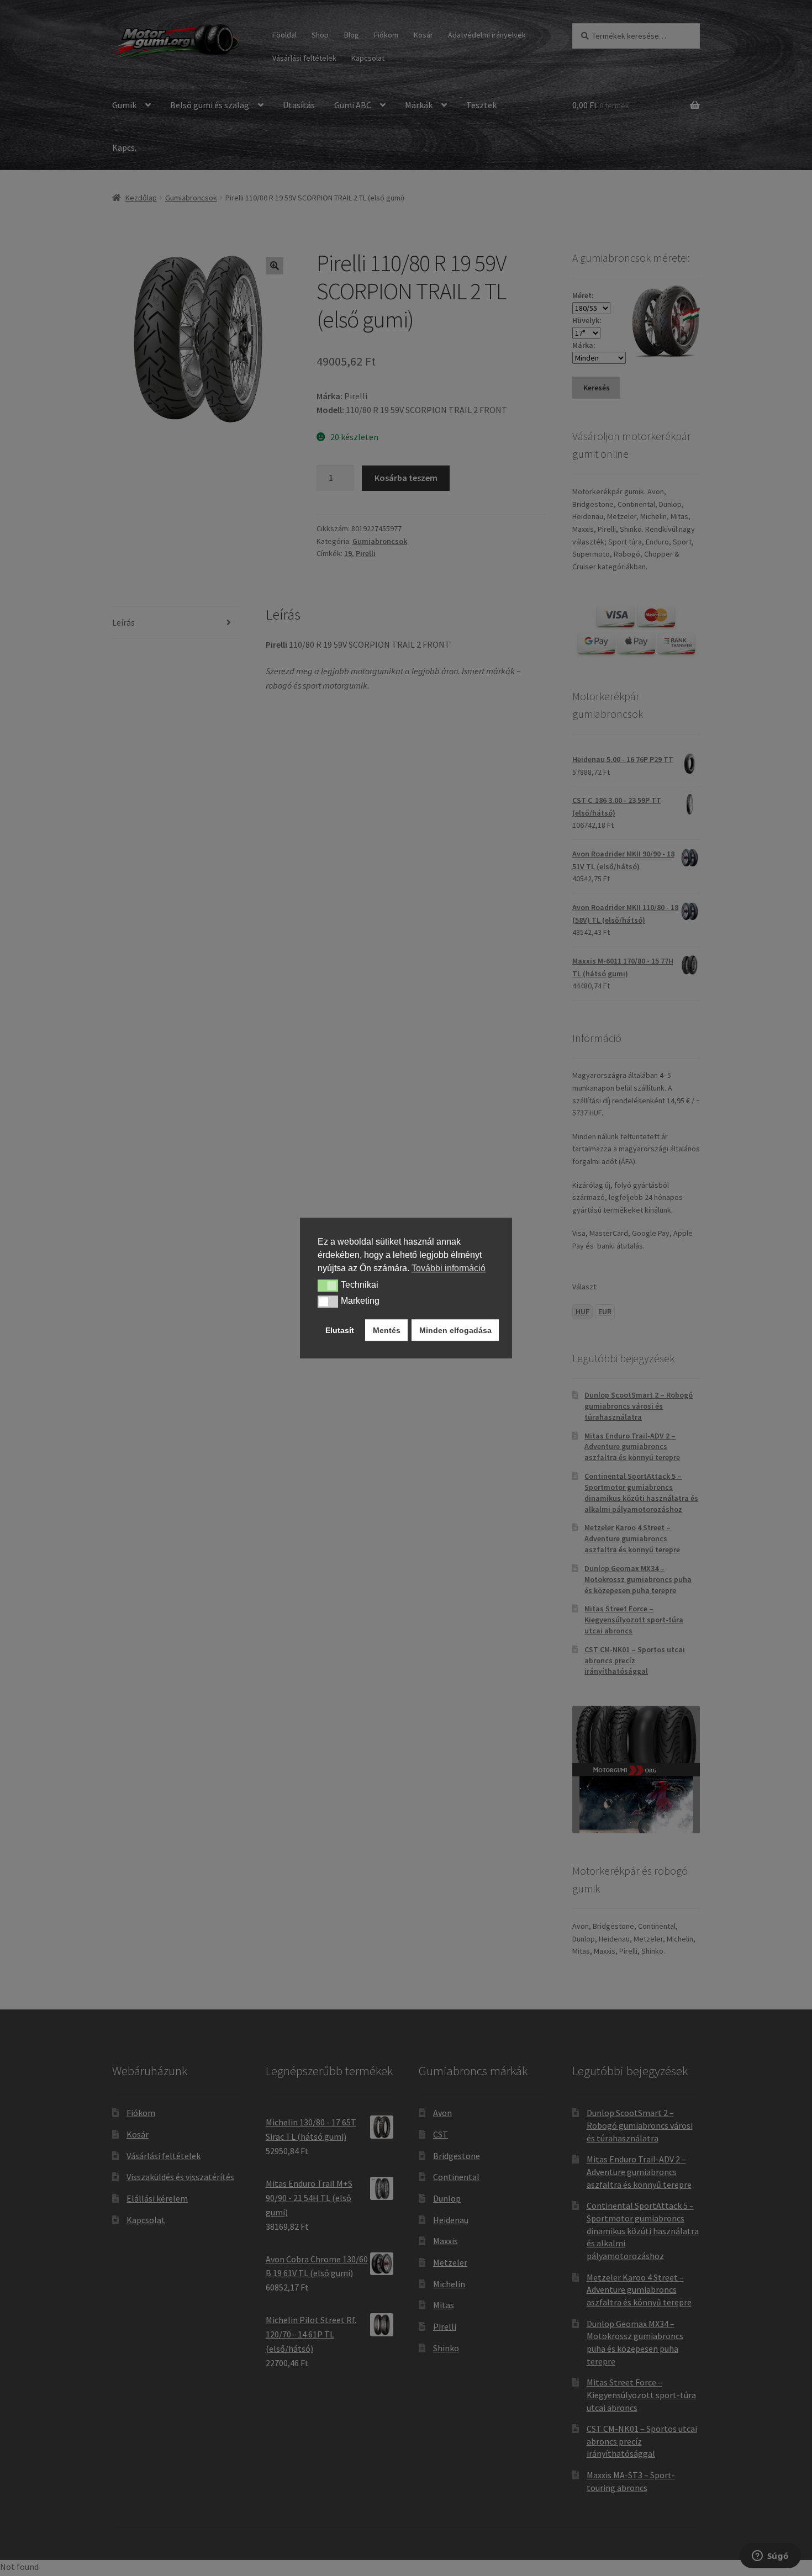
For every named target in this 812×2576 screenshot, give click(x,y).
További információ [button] (449, 1268)
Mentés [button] (387, 1330)
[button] (328, 1286)
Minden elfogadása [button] (455, 1330)
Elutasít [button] (340, 1330)
